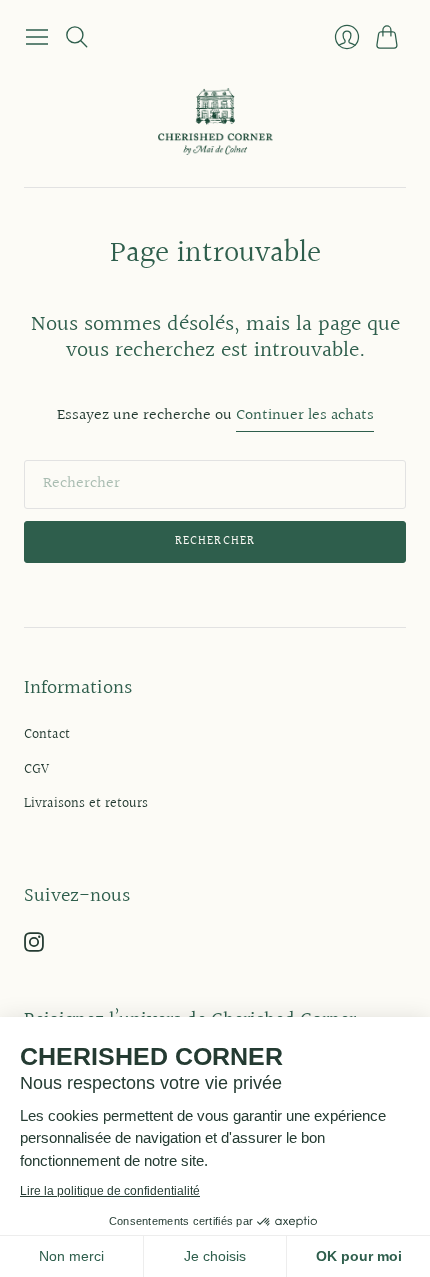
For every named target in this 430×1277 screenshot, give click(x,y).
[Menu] (37, 37)
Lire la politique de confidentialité (110, 1191)
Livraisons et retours (86, 804)
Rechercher (215, 541)
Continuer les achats (305, 416)
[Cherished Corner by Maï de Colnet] (215, 121)
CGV (36, 770)
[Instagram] (34, 947)
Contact (47, 735)
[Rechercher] (77, 37)
